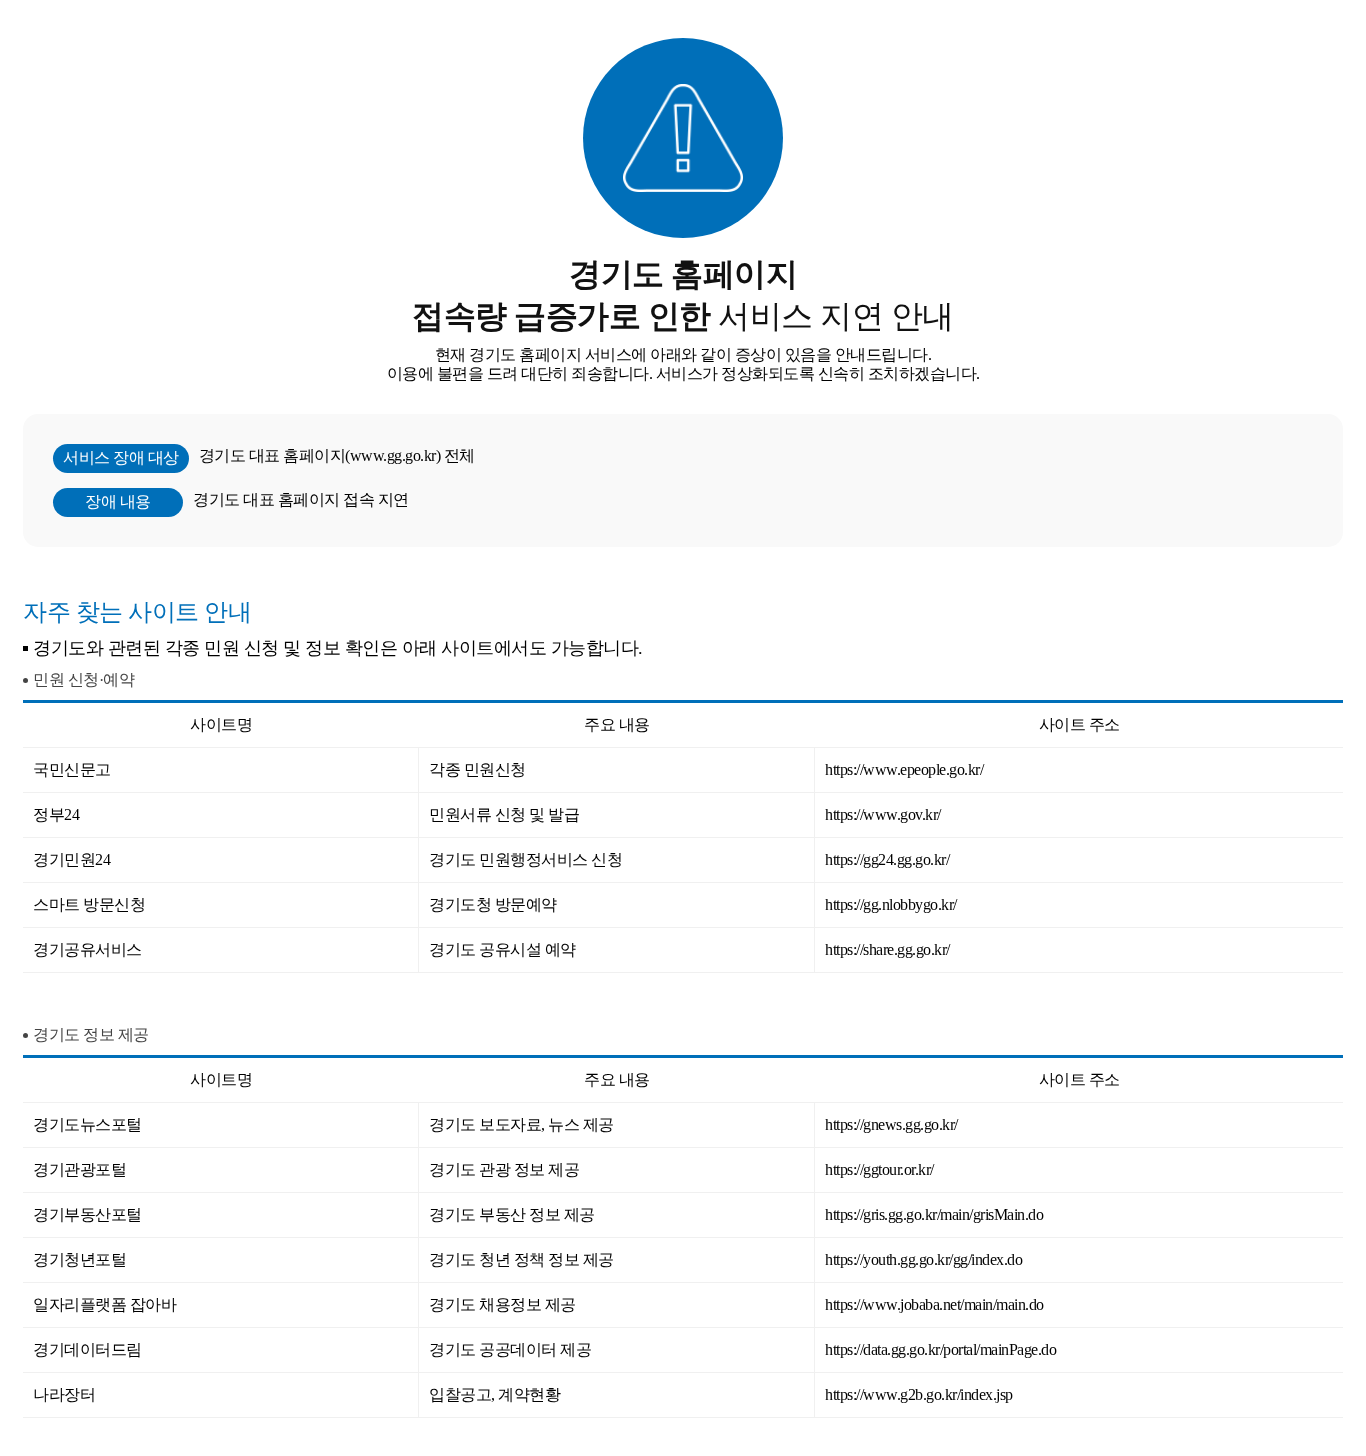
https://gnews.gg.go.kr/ (891, 1124)
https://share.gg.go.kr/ (887, 949)
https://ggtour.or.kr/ (879, 1169)
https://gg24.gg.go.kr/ (887, 859)
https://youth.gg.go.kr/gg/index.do (923, 1259)
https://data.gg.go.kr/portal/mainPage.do (940, 1349)
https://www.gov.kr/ (883, 814)
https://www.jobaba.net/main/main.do (934, 1304)
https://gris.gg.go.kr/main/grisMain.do (934, 1214)
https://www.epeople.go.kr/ (904, 769)
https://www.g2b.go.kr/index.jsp (919, 1394)
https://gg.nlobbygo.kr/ (891, 904)
